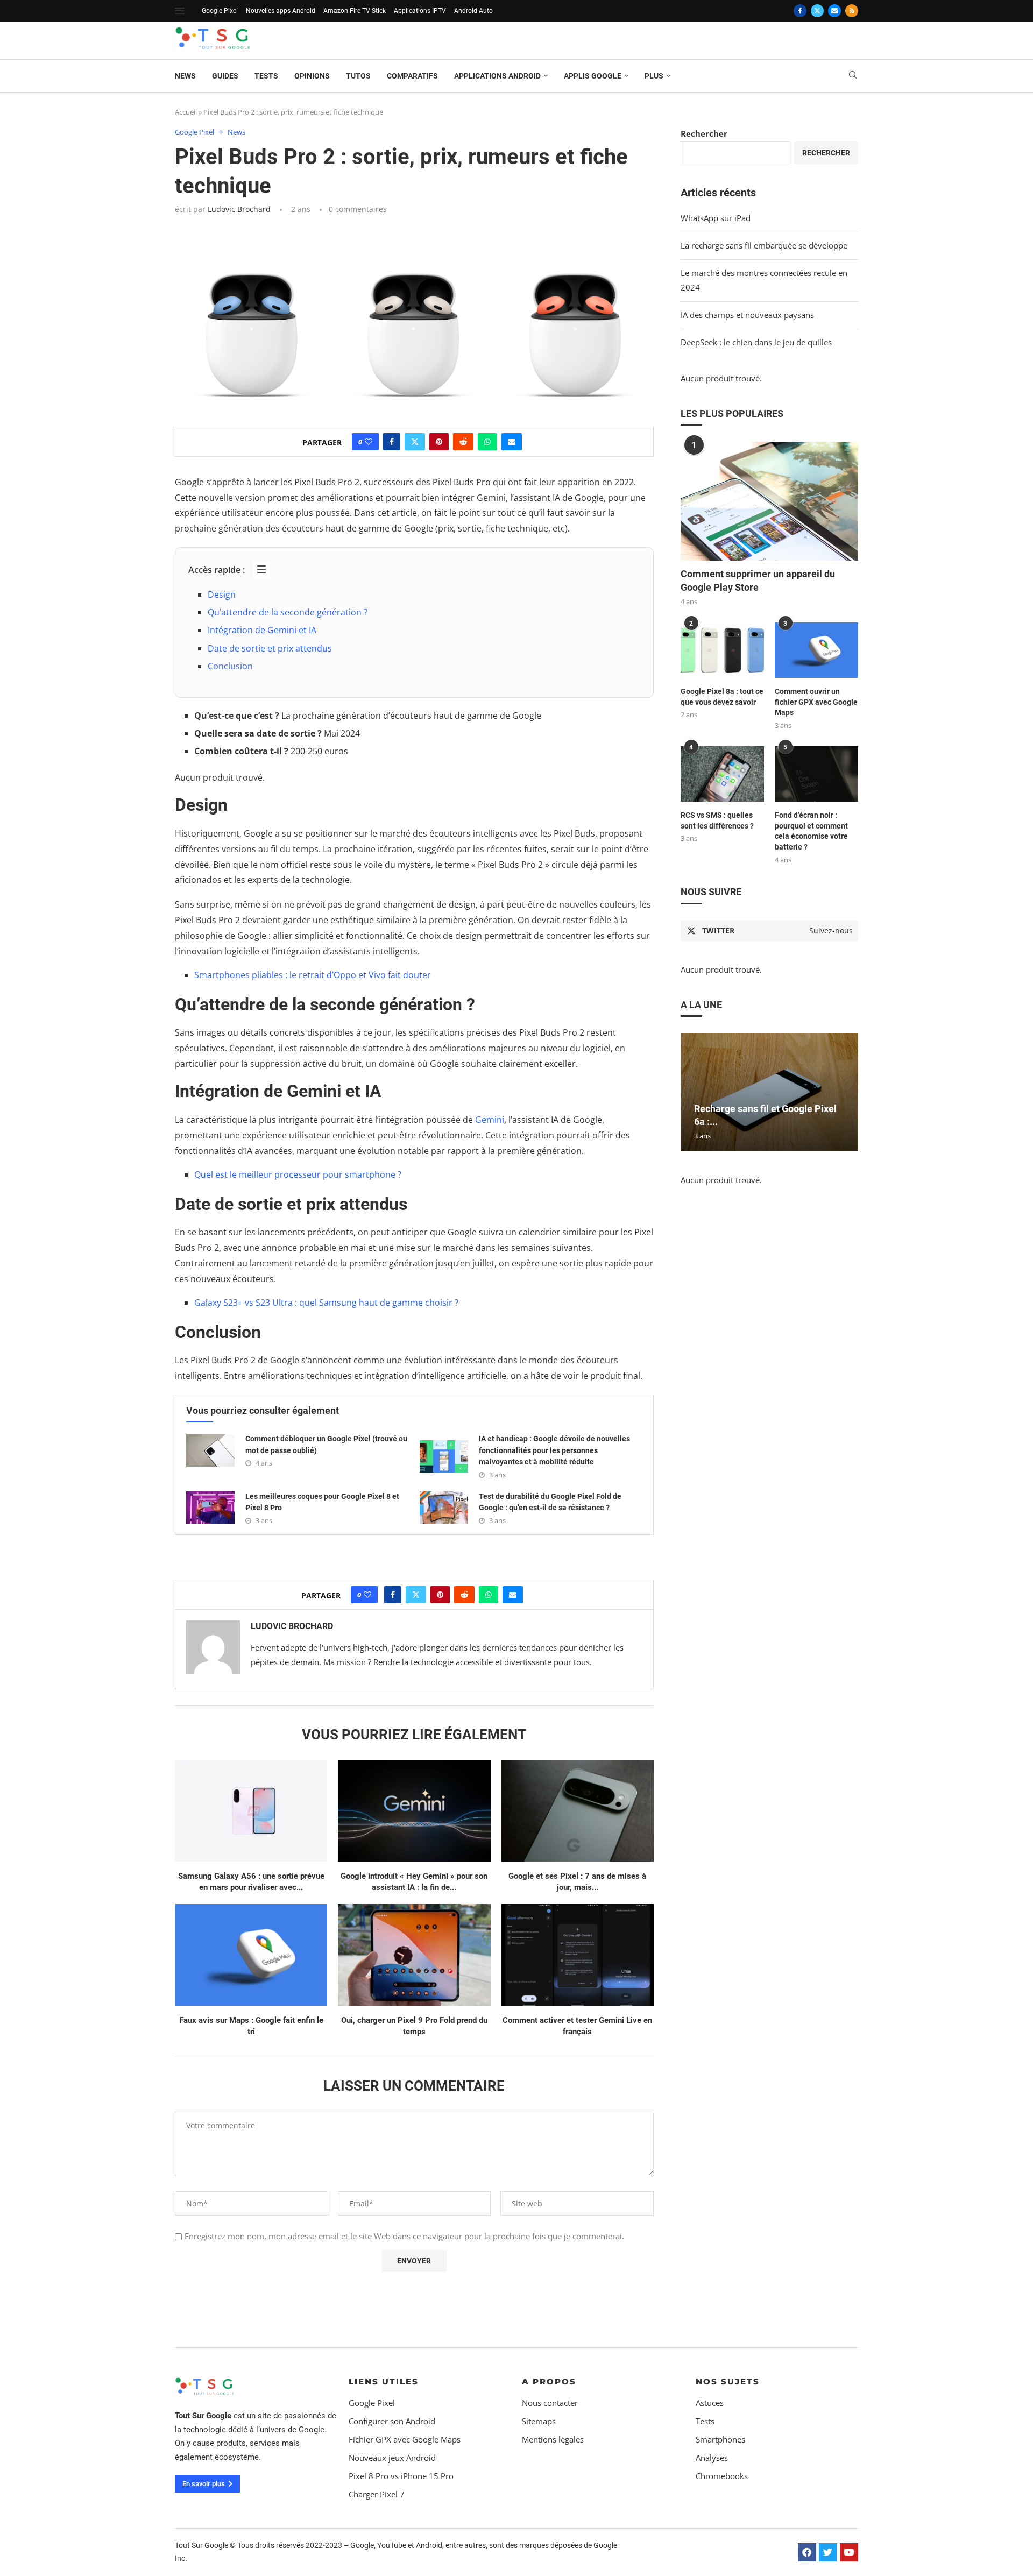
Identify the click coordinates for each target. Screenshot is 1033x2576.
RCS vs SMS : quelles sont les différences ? (717, 820)
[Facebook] (800, 11)
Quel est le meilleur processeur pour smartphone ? (298, 1174)
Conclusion (230, 666)
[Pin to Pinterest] (439, 442)
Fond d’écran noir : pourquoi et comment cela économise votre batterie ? (811, 831)
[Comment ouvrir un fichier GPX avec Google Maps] (816, 650)
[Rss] (852, 11)
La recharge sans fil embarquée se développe (764, 245)
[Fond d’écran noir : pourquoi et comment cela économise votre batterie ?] (816, 774)
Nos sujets (728, 2382)
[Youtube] (849, 2552)
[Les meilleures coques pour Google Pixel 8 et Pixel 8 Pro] (210, 1508)
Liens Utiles (384, 2382)
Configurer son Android (392, 2421)
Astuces (710, 2403)
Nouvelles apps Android (281, 11)
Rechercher (704, 133)
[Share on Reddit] (463, 442)
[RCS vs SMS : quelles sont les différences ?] (722, 774)
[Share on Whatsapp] (487, 442)
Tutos (358, 76)
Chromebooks (722, 2476)
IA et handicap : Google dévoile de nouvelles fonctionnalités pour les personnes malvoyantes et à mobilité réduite (554, 1450)
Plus (654, 76)
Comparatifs (412, 76)
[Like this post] (369, 442)
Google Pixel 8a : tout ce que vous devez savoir (722, 697)
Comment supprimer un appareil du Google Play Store (758, 581)
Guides (225, 76)
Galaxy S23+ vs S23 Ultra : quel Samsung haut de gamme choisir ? (326, 1303)
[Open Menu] (180, 11)
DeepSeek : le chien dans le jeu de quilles (756, 342)
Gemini (490, 1120)
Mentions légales (553, 2440)
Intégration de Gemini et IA (262, 630)
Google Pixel (220, 11)
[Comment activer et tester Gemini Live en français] (578, 1955)
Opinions (312, 76)
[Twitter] (817, 11)
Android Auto (473, 11)
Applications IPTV (420, 11)
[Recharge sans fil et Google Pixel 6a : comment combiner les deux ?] (769, 1092)
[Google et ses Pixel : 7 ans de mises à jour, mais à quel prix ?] (578, 1811)
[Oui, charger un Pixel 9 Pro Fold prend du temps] (414, 1955)
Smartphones (720, 2440)
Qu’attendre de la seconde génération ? (288, 612)
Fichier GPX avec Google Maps (405, 2440)
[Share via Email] (512, 442)
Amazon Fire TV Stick (355, 11)
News (185, 76)
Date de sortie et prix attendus (270, 648)
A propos (549, 2382)
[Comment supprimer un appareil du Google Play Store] (769, 501)
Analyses (712, 2458)
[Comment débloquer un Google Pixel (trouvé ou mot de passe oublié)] (210, 1450)
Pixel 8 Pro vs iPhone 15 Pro (401, 2476)
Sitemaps (539, 2421)
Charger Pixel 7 (377, 2494)
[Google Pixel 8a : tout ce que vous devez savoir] (722, 650)
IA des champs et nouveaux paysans (747, 315)
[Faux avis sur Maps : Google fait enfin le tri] (251, 1955)
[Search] (853, 76)
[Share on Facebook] (392, 442)
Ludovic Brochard (239, 209)
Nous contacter (550, 2403)
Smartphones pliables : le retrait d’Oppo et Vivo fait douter (313, 975)
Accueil (186, 112)
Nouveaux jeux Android (392, 2458)
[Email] (834, 11)
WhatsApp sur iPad (716, 218)
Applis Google (593, 76)
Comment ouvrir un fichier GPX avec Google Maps (816, 702)
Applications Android (497, 76)
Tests (266, 76)
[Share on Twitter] (415, 442)
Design (222, 595)
